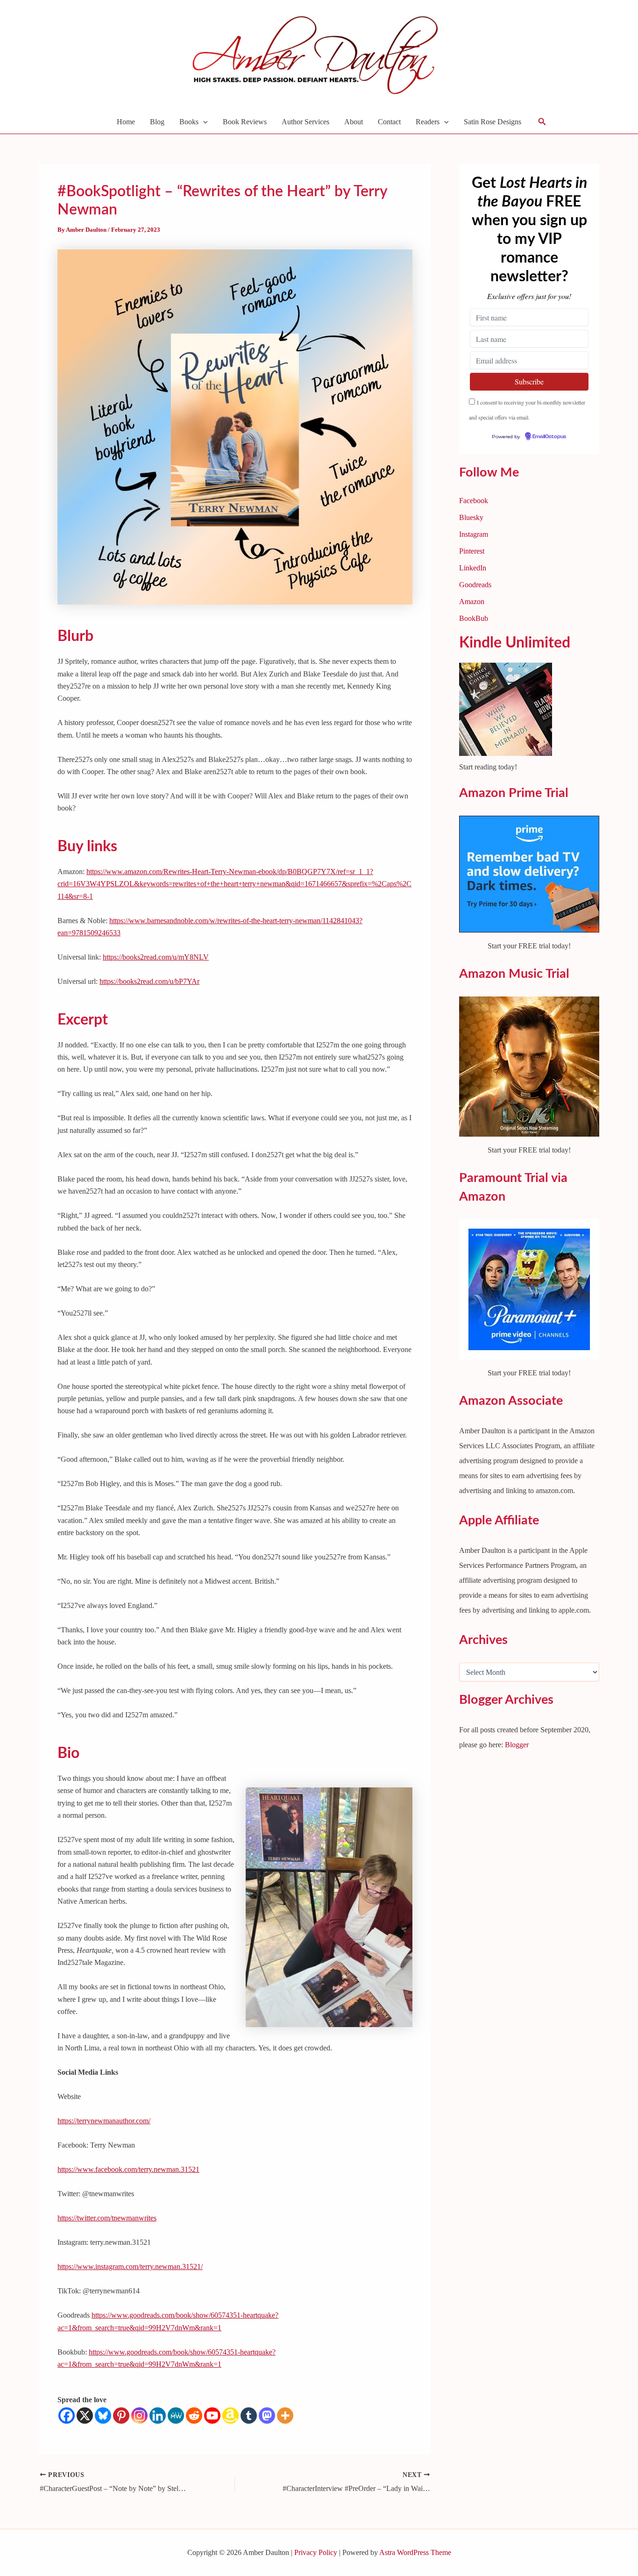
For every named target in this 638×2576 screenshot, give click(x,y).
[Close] (482, 1146)
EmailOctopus (265, 1392)
